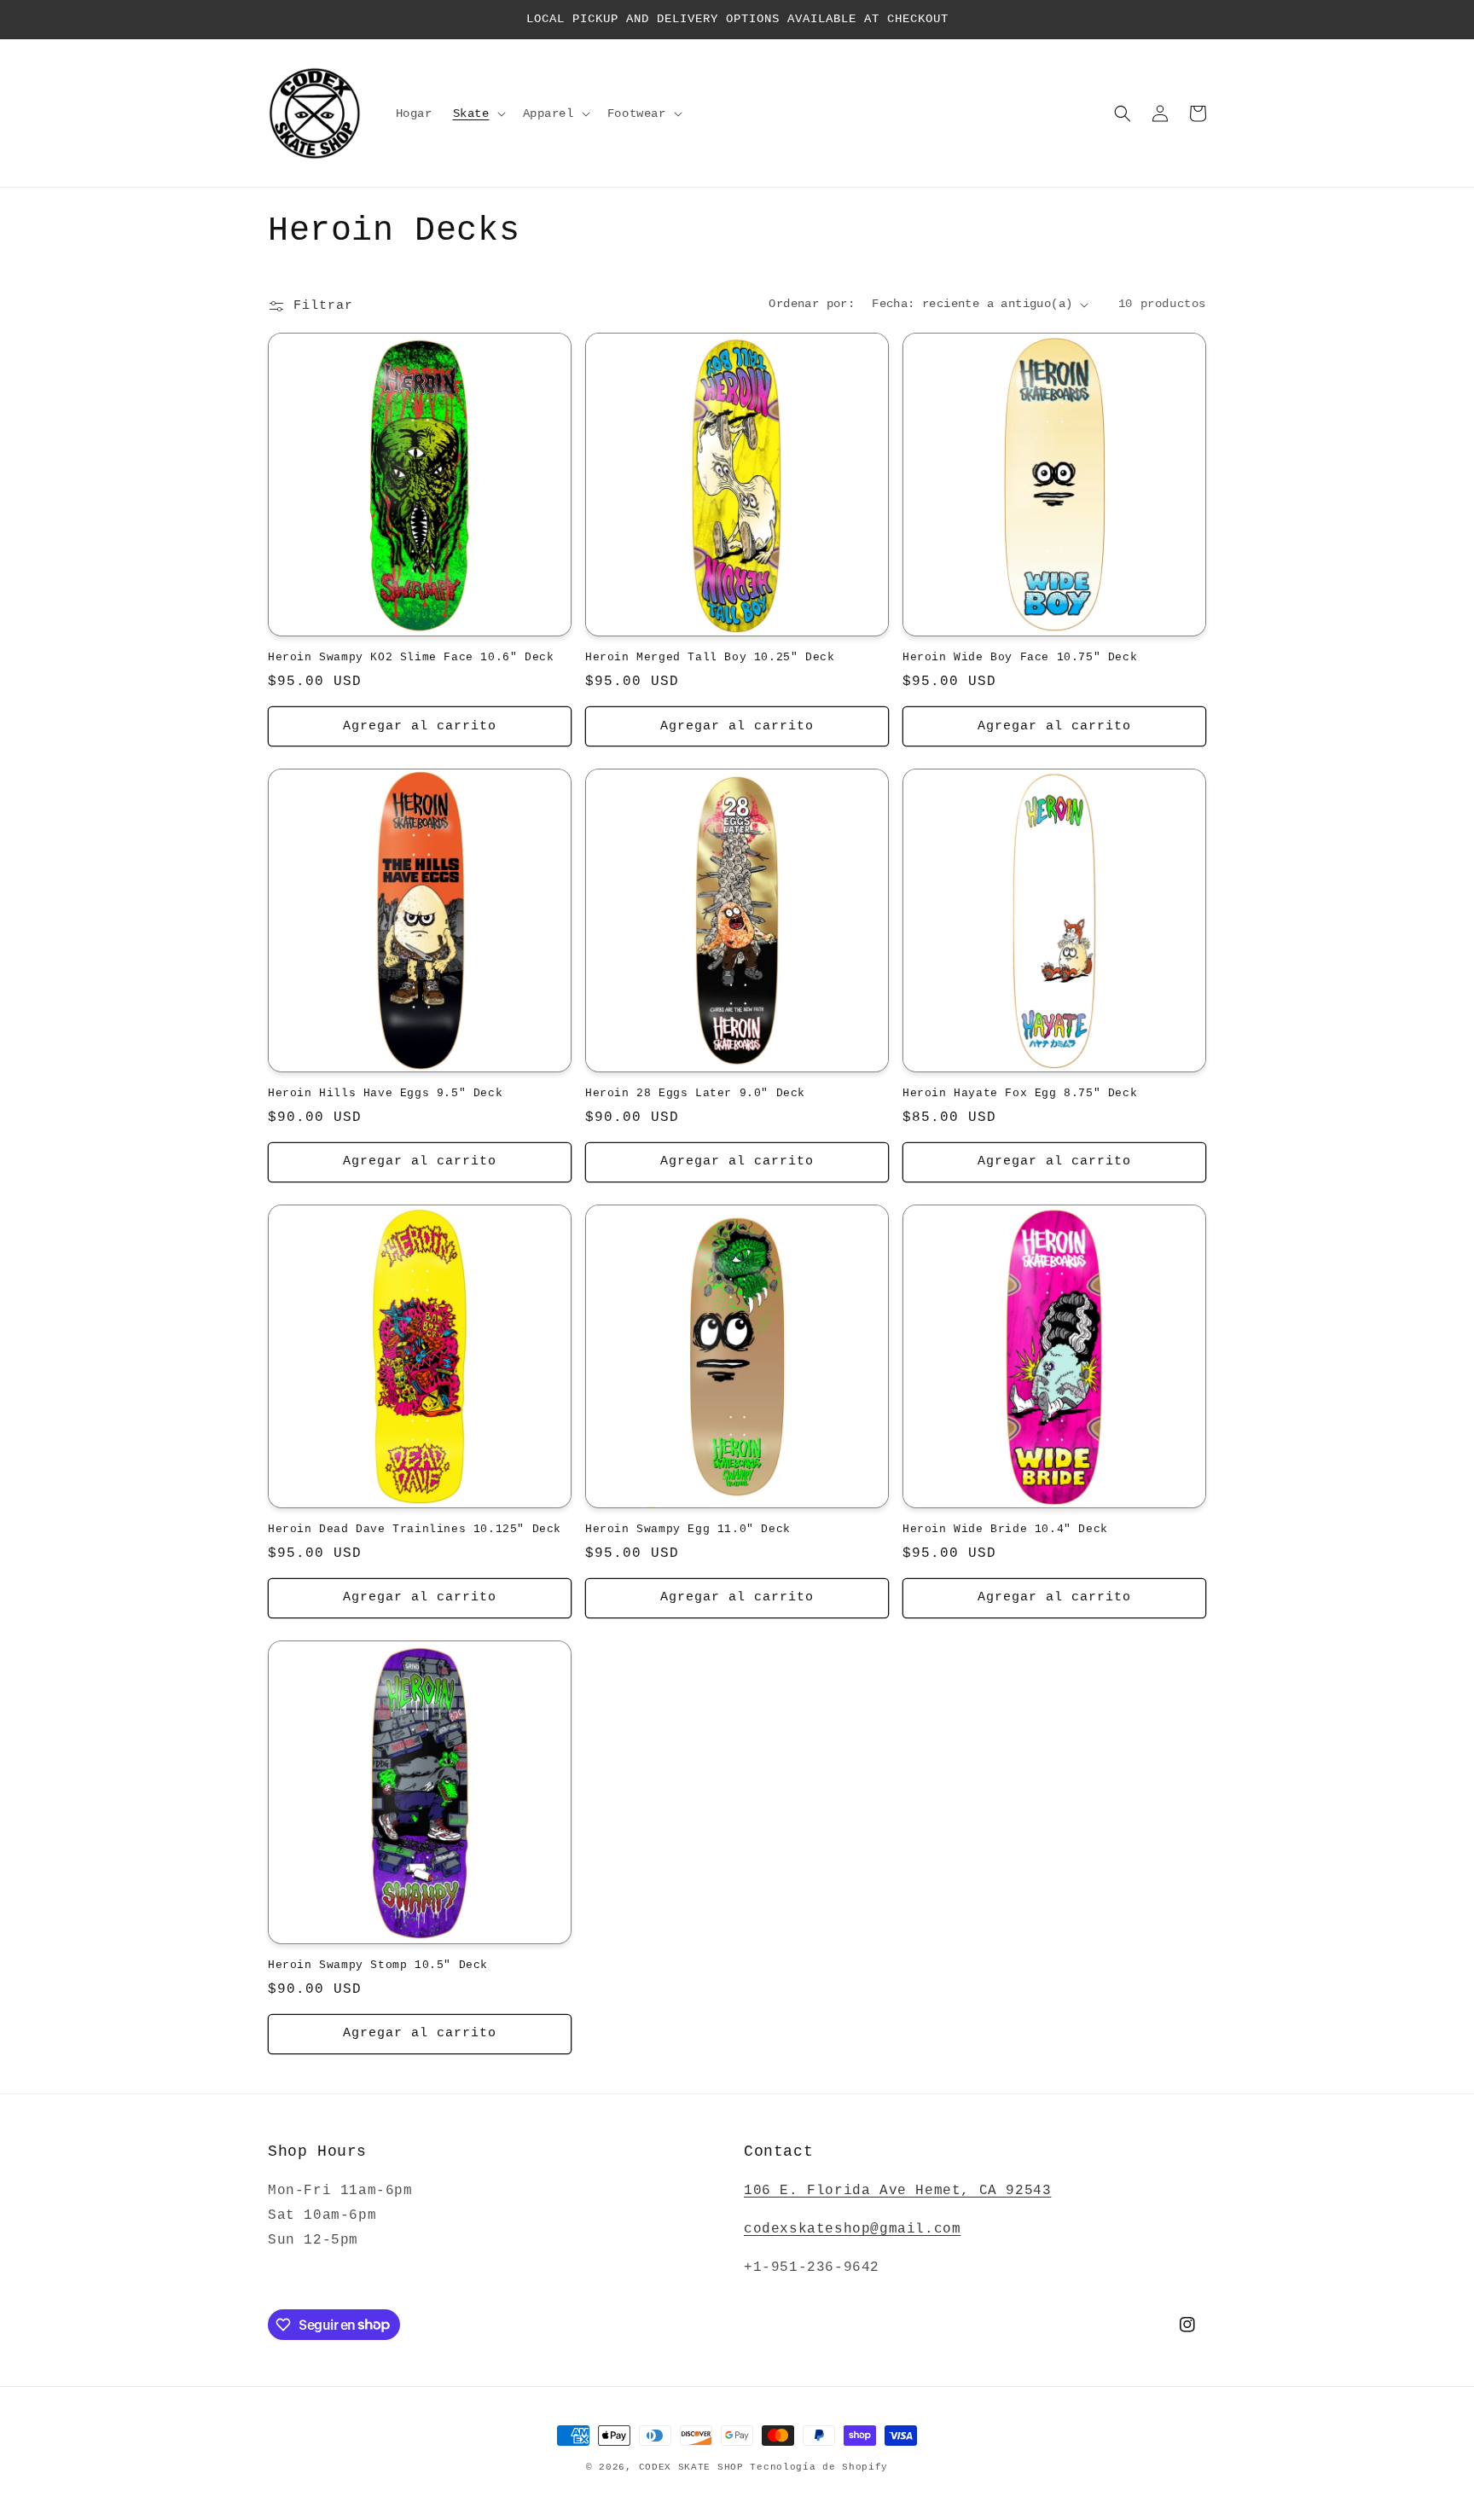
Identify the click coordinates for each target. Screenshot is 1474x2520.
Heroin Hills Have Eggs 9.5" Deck (385, 1093)
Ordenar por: (812, 304)
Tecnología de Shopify (819, 2467)
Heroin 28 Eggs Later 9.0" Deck (695, 1093)
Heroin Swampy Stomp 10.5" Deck (378, 1965)
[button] (478, 113)
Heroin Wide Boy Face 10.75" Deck (1020, 657)
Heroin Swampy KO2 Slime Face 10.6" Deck (411, 657)
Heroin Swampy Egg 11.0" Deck (688, 1529)
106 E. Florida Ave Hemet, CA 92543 (897, 2191)
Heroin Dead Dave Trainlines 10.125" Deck (415, 1529)
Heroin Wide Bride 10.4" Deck (1005, 1529)
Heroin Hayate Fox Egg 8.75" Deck (1020, 1093)
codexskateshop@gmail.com (852, 2229)
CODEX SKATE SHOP (691, 2467)
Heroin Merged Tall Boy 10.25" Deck (710, 657)
